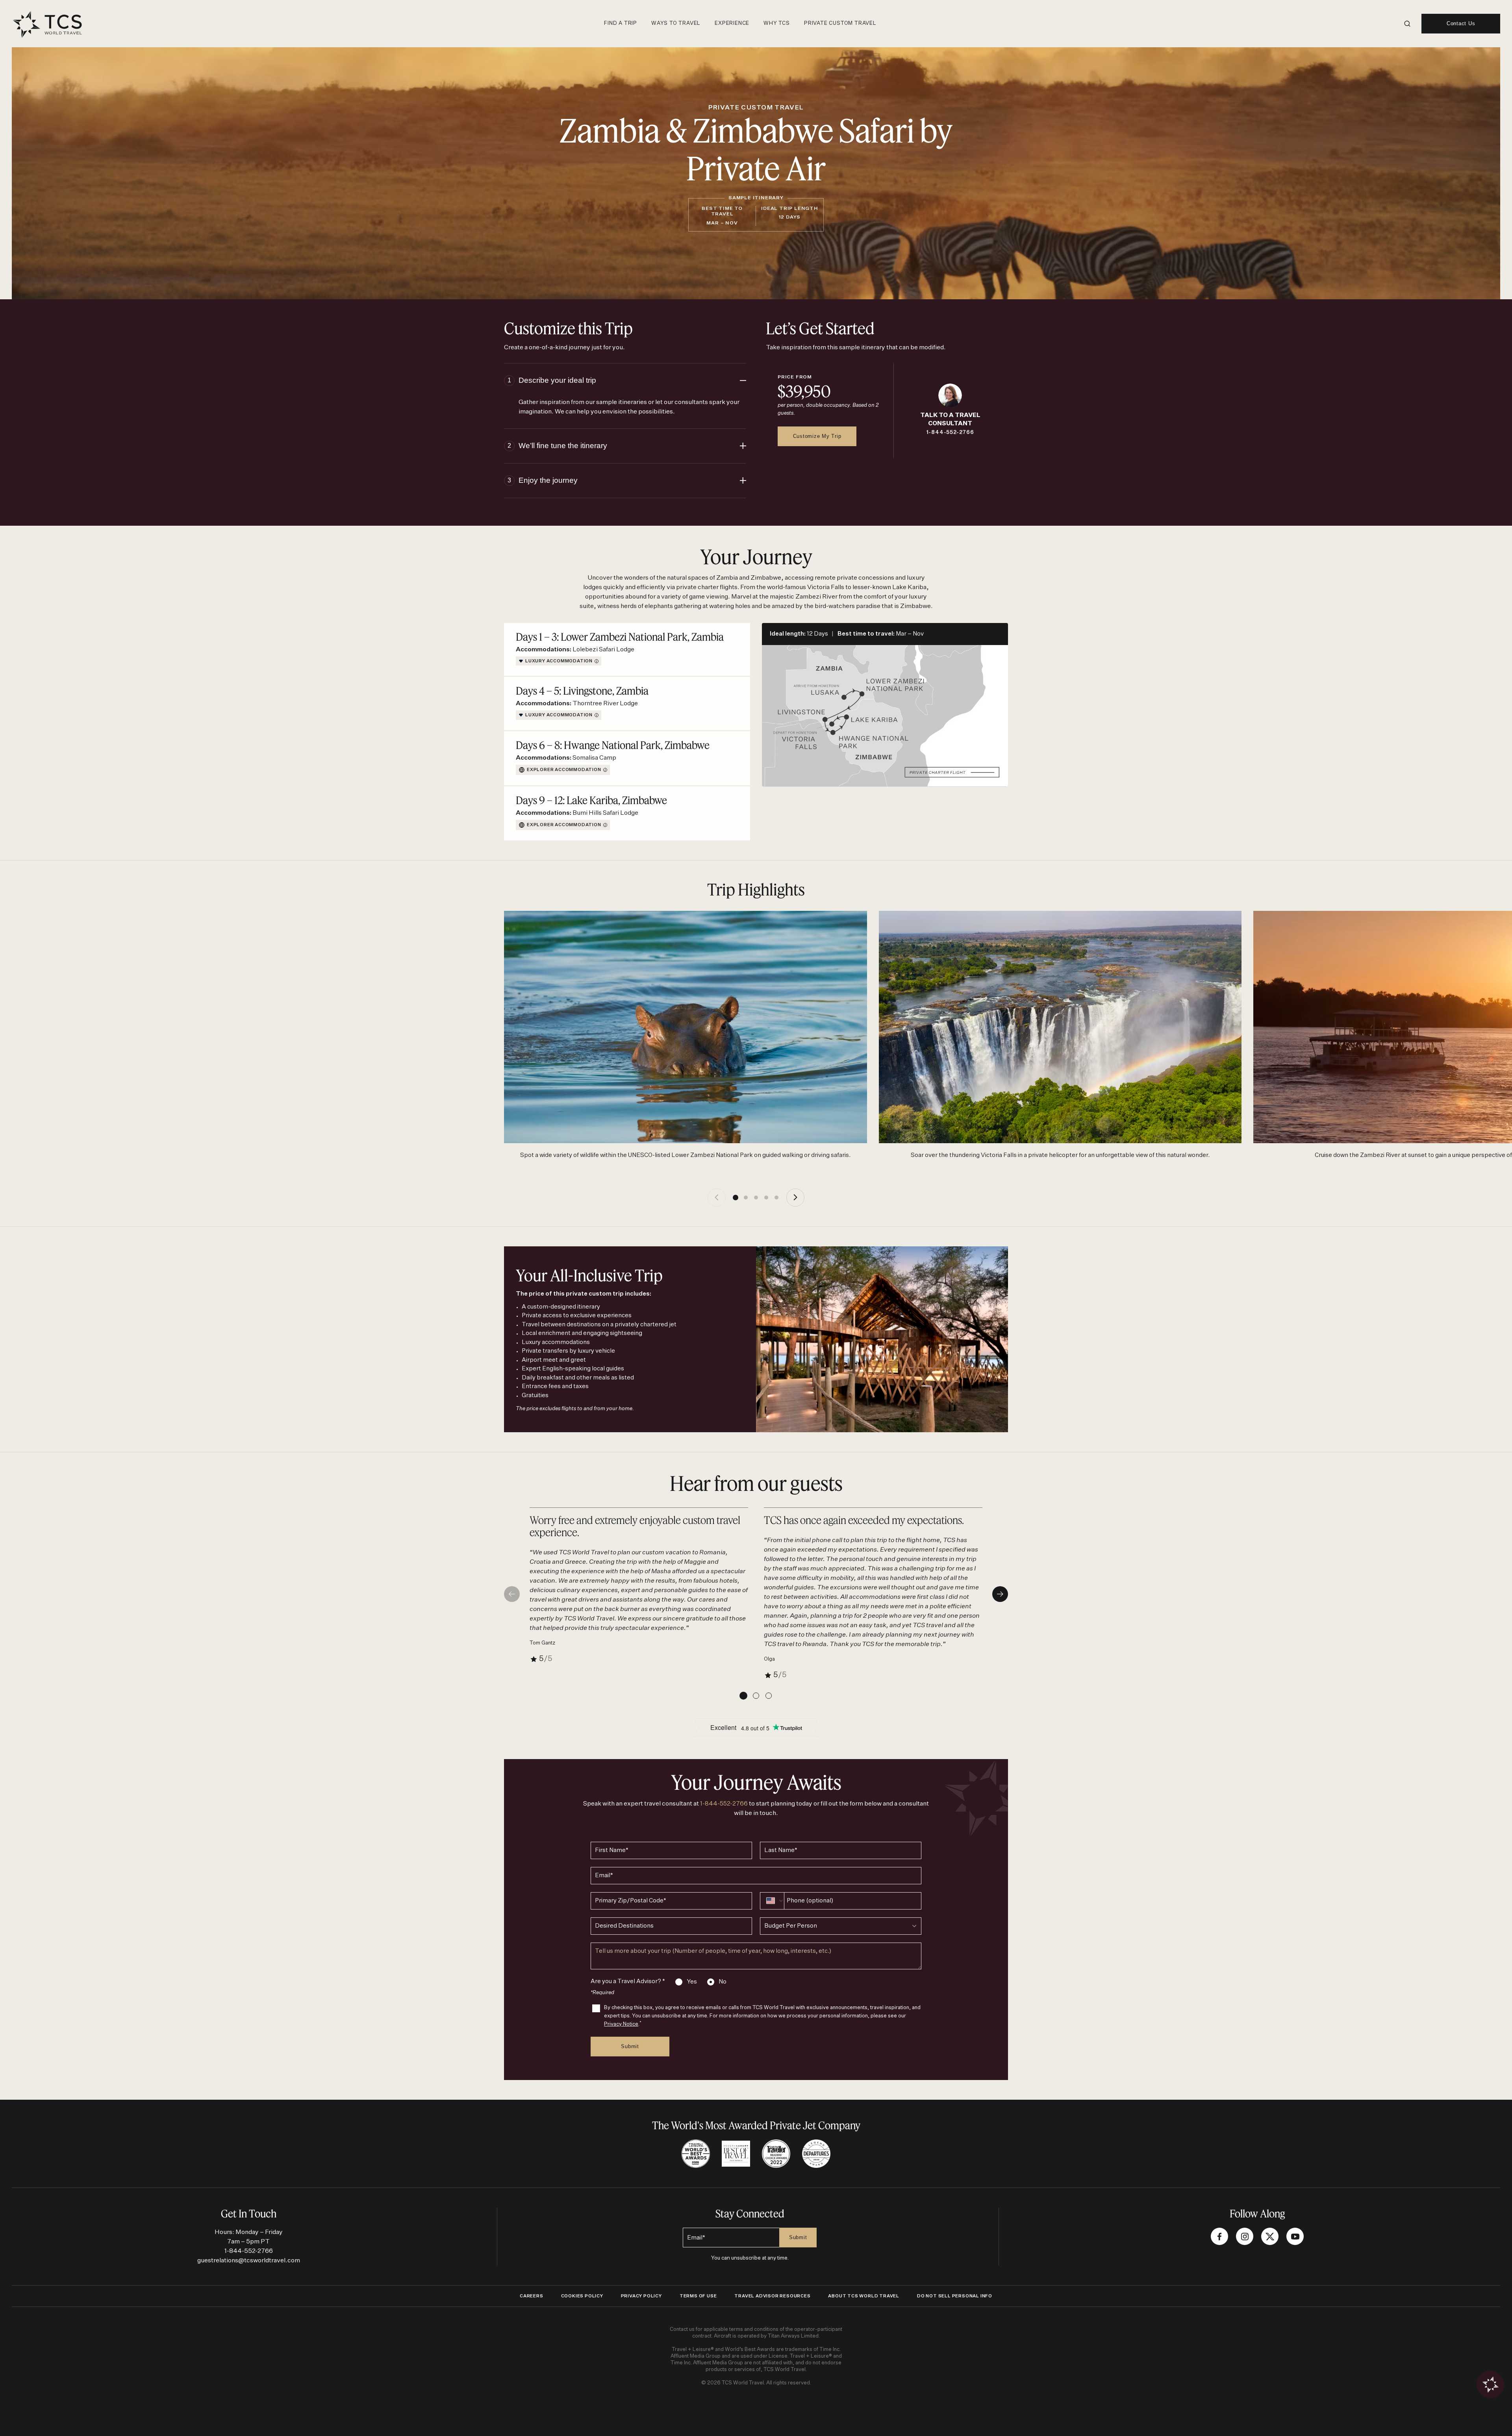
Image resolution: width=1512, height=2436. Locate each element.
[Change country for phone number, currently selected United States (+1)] (770, 1901)
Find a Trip (621, 23)
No (723, 1982)
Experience (732, 23)
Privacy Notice (621, 2024)
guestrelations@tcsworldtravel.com (249, 2261)
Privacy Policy (641, 2296)
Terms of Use (698, 2296)
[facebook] (1219, 2236)
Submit (630, 2046)
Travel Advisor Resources (772, 2296)
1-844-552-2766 (950, 433)
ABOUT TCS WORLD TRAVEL (864, 2296)
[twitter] (1270, 2236)
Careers (532, 2296)
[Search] (1407, 24)
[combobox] (841, 1926)
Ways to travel (676, 23)
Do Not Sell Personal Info (955, 2296)
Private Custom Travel (840, 23)
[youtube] (1295, 2236)
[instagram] (1245, 2236)
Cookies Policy (582, 2296)
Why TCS (777, 23)
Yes (692, 1982)
